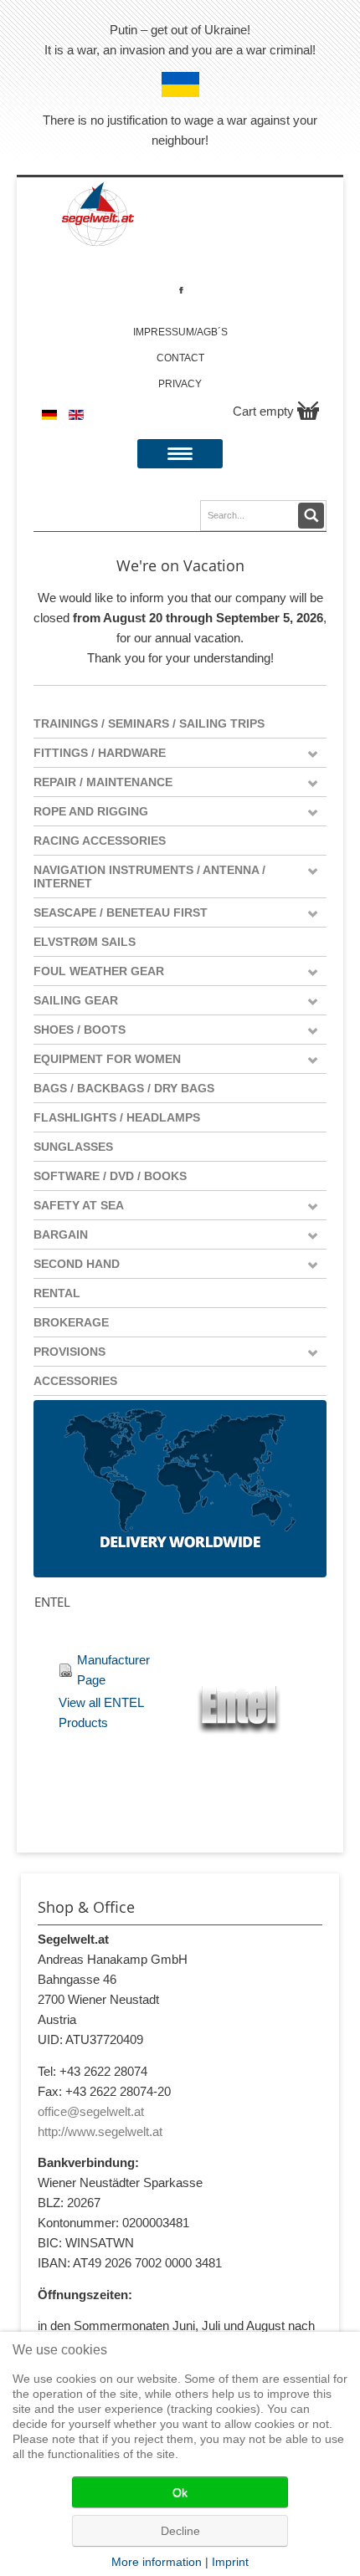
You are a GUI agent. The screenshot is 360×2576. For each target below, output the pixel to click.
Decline (180, 2531)
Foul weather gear (99, 971)
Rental (57, 1293)
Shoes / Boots (80, 1030)
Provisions (69, 1352)
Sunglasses (73, 1147)
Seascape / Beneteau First (121, 912)
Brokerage (71, 1322)
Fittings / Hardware (100, 753)
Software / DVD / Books (110, 1176)
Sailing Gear (76, 1000)
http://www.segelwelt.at (100, 2131)
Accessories (75, 1381)
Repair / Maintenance (103, 782)
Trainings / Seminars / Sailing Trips (149, 723)
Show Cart (308, 411)
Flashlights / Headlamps (117, 1117)
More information (157, 2562)
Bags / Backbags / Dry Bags (124, 1088)
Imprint (230, 2562)
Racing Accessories (100, 841)
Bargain (61, 1234)
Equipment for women (107, 1059)
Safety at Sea (79, 1205)
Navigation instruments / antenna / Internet (149, 877)
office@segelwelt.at (91, 2111)
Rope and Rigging (91, 811)
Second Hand (77, 1264)
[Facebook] (181, 290)
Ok (180, 2492)
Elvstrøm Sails (85, 942)
